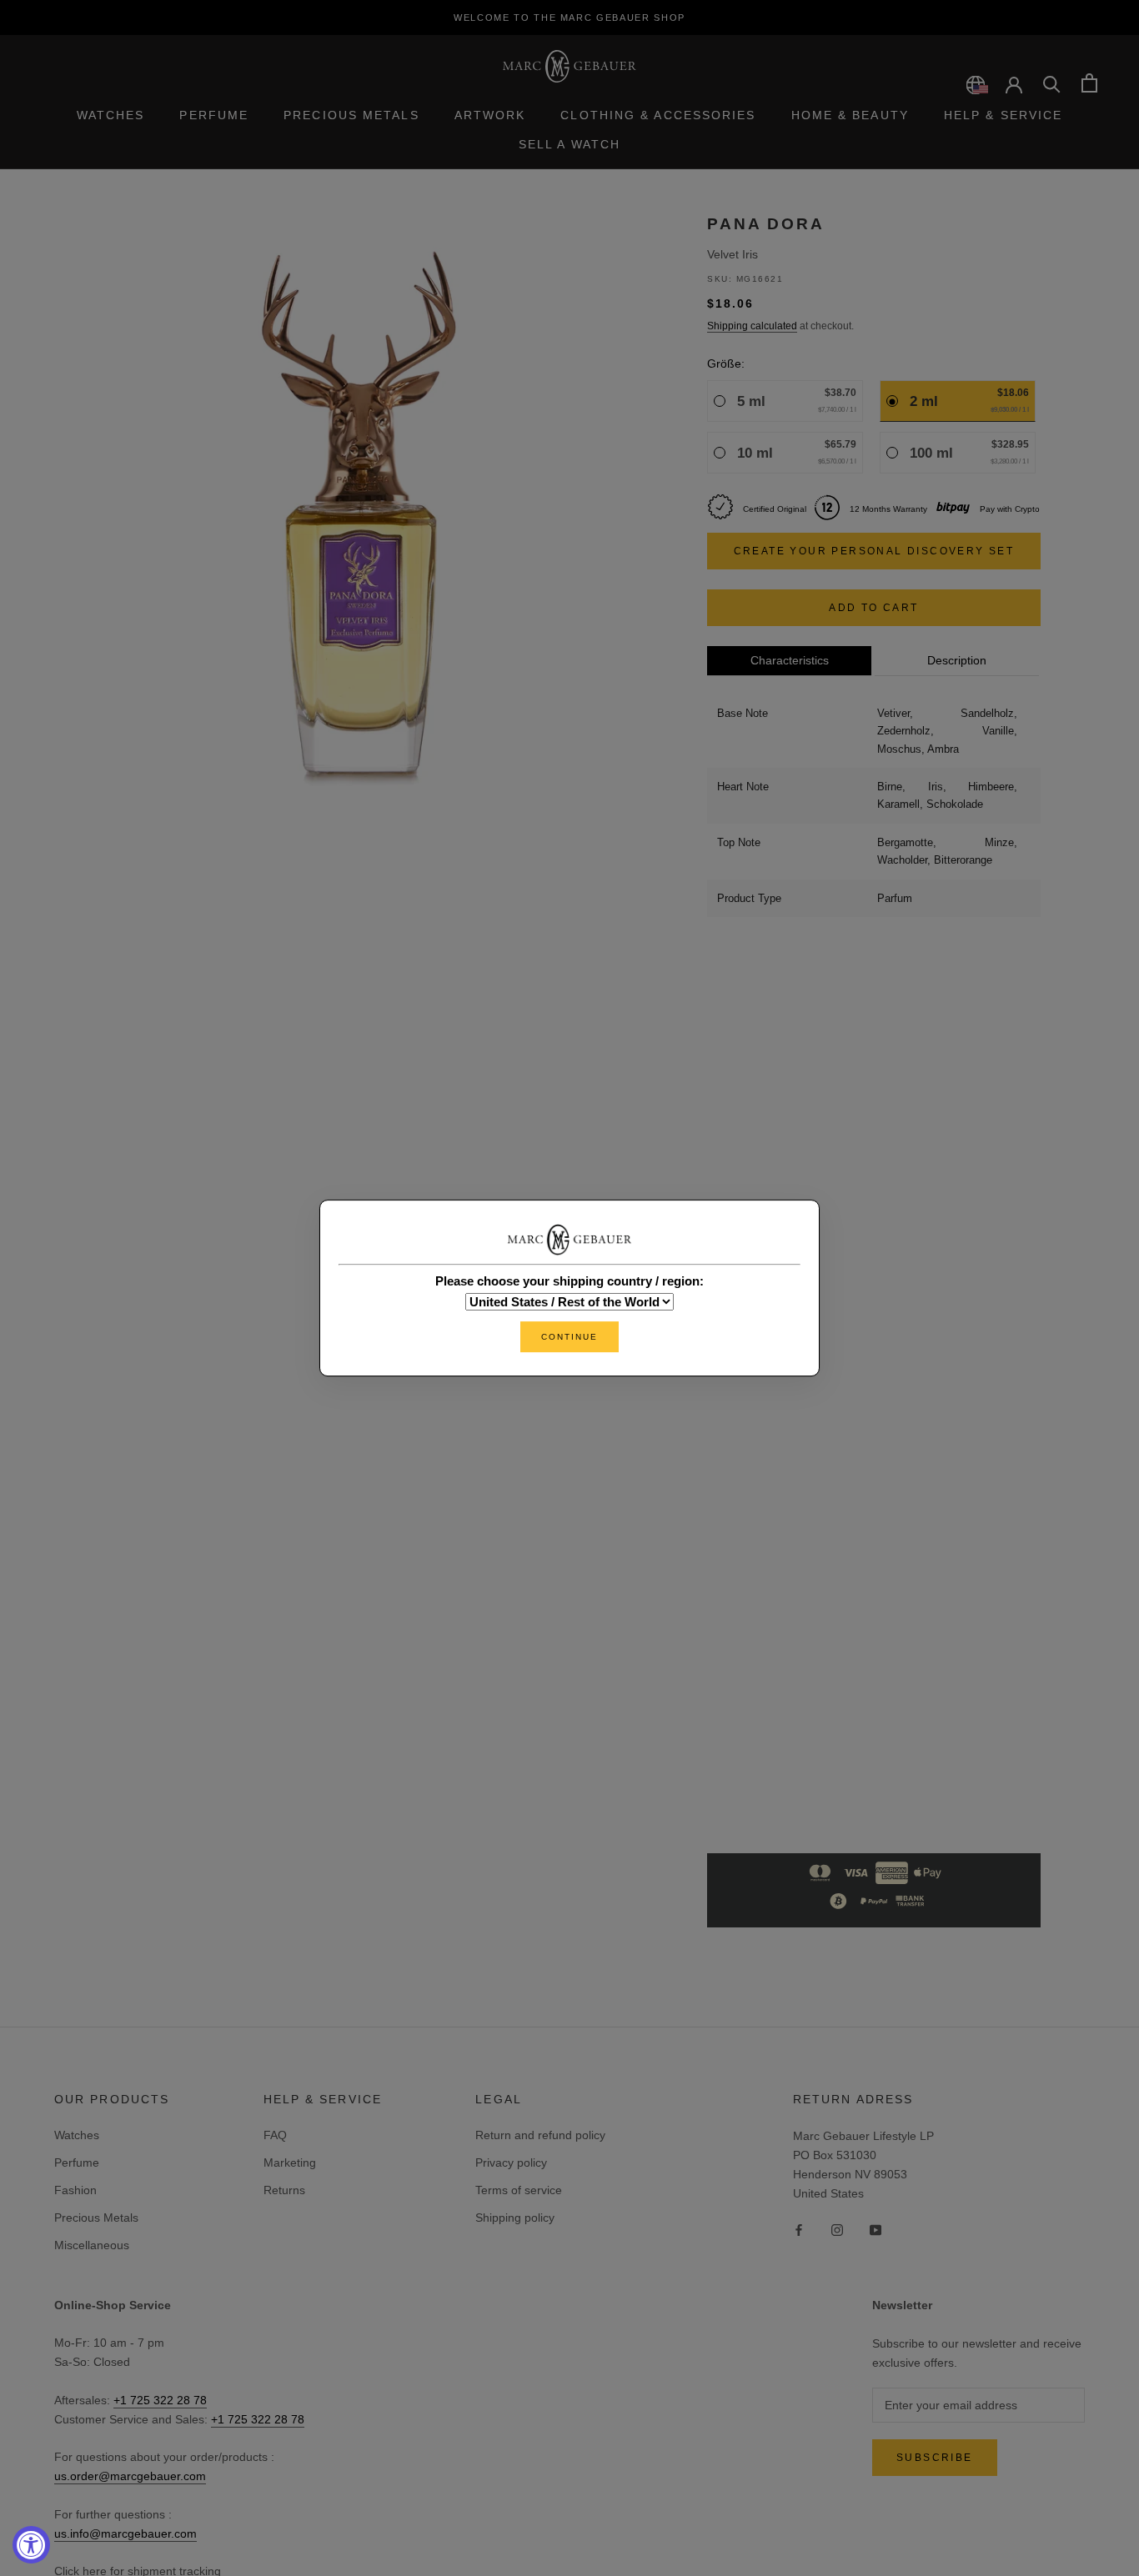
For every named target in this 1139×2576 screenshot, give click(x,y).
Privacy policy (511, 2163)
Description (957, 660)
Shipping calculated (752, 326)
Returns (284, 2190)
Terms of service (519, 2190)
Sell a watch (569, 144)
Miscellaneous (92, 2245)
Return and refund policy (540, 2135)
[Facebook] (799, 2230)
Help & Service (1003, 115)
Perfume (214, 115)
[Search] (1052, 83)
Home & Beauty (850, 115)
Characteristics (790, 660)
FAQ (275, 2135)
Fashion (75, 2190)
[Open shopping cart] (1089, 83)
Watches (111, 115)
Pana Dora (766, 224)
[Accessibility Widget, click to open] (31, 2545)
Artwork (490, 115)
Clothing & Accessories (658, 115)
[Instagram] (837, 2230)
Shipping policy (515, 2218)
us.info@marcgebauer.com (125, 2533)
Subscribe (935, 2458)
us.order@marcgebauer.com (130, 2476)
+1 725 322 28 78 (160, 2400)
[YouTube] (876, 2230)
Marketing (290, 2163)
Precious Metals (351, 115)
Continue (569, 1337)
